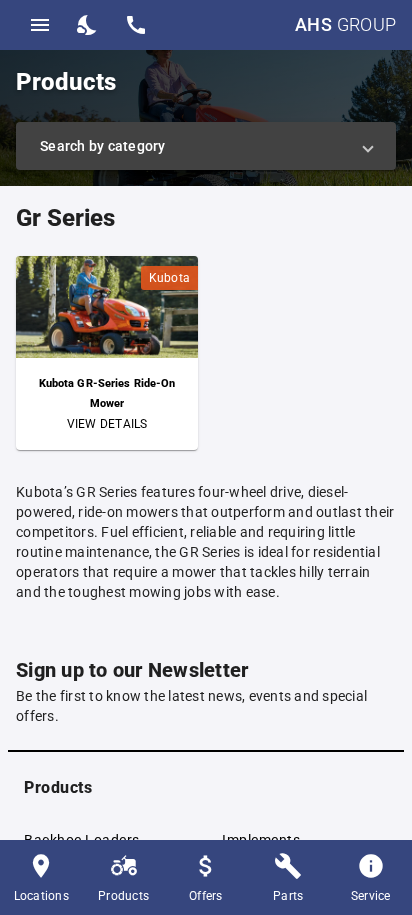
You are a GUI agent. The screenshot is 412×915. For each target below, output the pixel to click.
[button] (206, 146)
